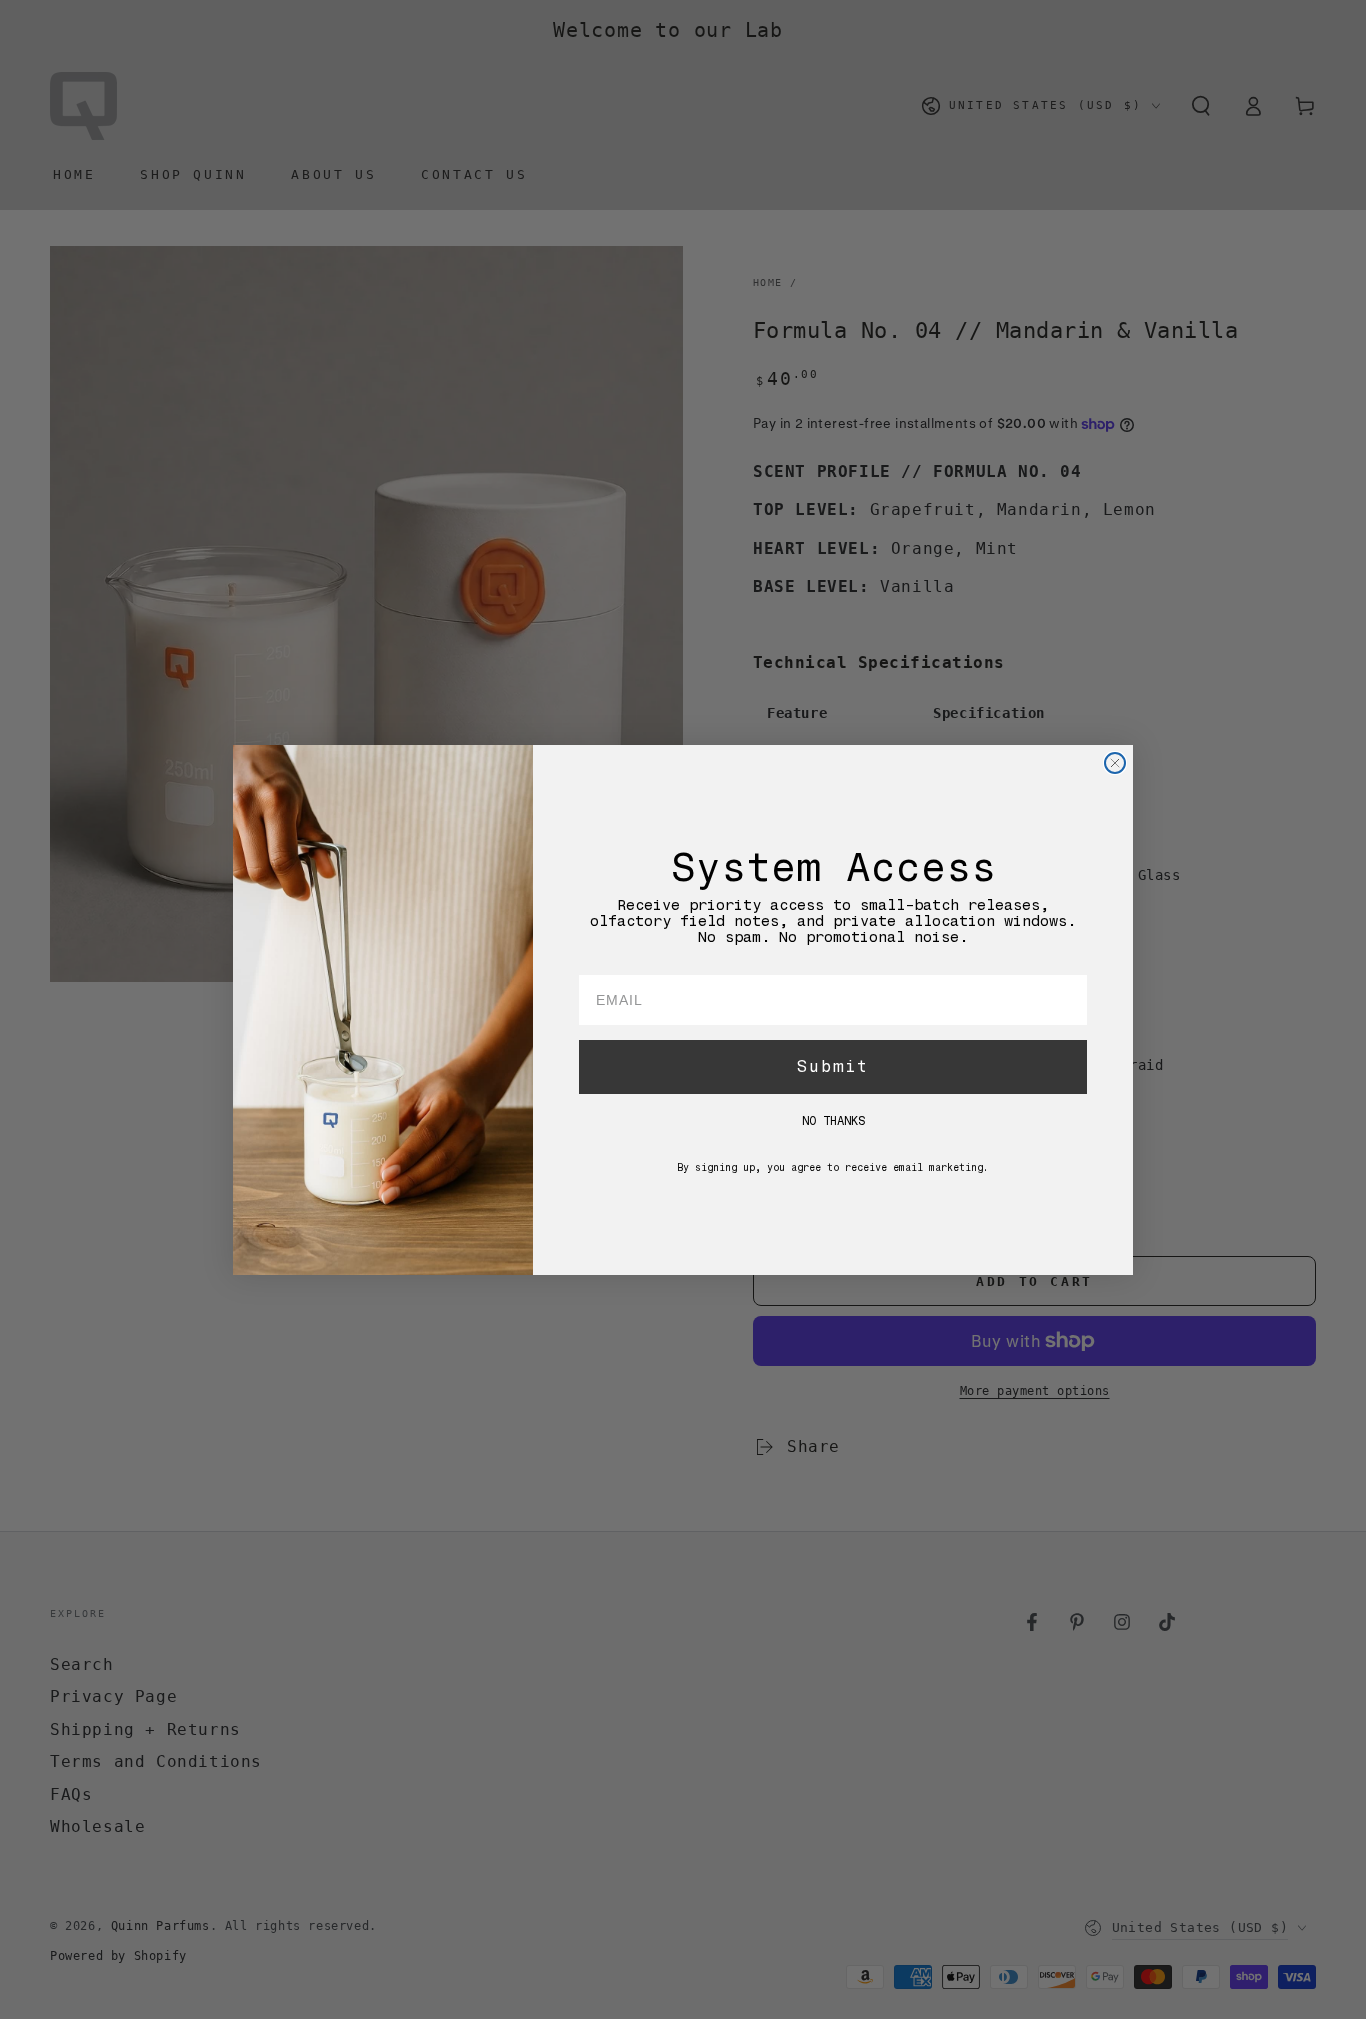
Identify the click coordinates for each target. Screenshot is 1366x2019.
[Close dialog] (1115, 763)
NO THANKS (833, 1120)
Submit (833, 1065)
